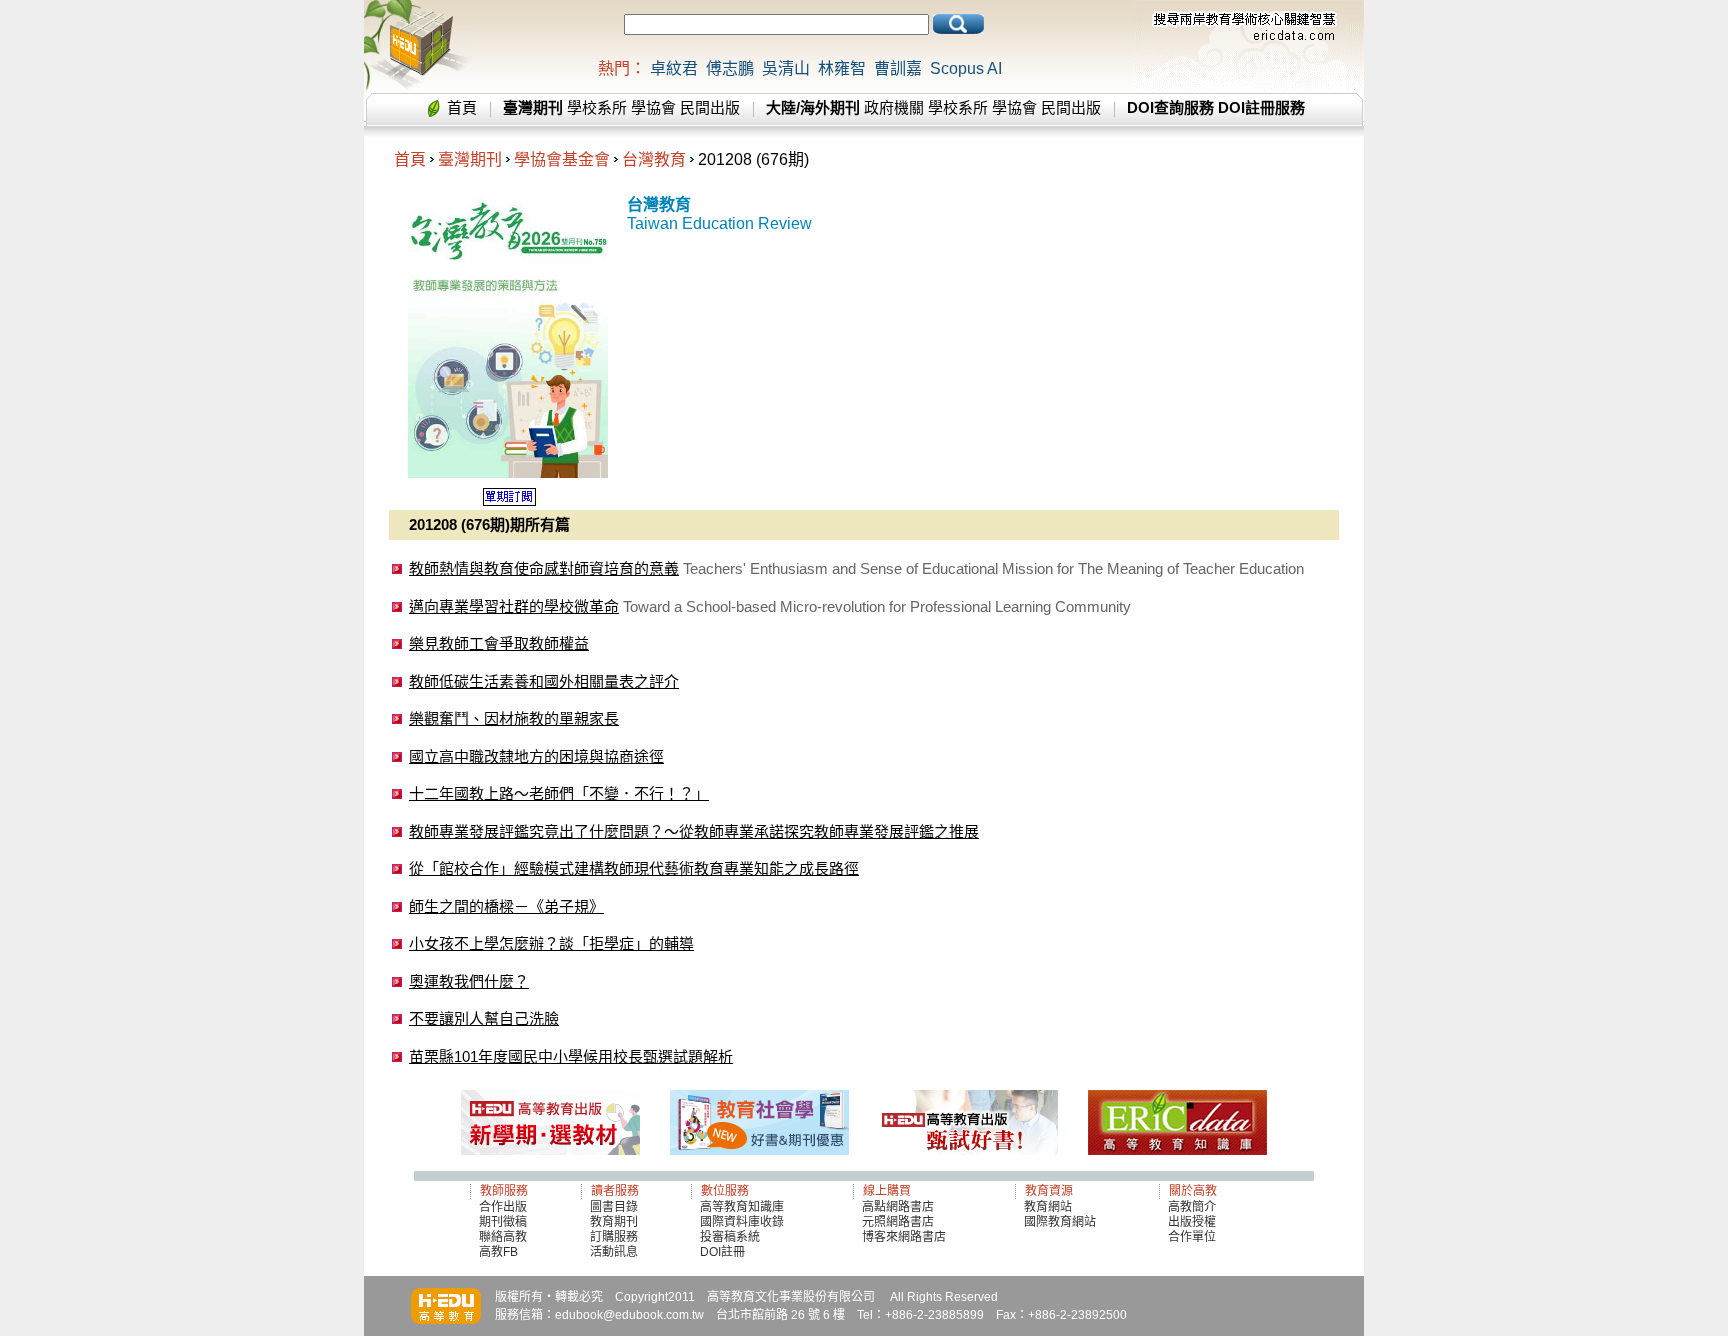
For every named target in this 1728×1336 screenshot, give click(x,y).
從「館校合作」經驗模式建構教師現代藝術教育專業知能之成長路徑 (634, 868)
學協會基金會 (562, 159)
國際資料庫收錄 (742, 1222)
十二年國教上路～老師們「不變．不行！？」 (559, 793)
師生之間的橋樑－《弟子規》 (506, 906)
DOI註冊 (722, 1252)
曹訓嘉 (898, 68)
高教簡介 (1192, 1207)
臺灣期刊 (470, 159)
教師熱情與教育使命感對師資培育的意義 (544, 568)
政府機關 (894, 107)
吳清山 (786, 68)
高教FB (498, 1252)
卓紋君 (674, 68)
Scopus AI (966, 68)
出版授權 (1192, 1222)
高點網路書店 (899, 1207)
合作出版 (503, 1207)
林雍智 (842, 68)
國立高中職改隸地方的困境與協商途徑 (536, 756)
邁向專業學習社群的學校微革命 (514, 606)
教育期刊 (614, 1222)
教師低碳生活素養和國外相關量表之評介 (544, 681)
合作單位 (1192, 1237)
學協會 (653, 107)
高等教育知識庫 (742, 1207)
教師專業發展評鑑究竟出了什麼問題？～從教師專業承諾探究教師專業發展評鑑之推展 (694, 831)
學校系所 (597, 107)
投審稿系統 (730, 1237)
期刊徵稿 (503, 1222)
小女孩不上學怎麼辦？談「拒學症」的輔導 (551, 943)
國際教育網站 (1060, 1222)
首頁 (462, 107)
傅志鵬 (730, 68)
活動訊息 (614, 1252)
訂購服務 (614, 1237)
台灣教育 (654, 159)
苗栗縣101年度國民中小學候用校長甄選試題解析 (571, 1056)
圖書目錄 (614, 1207)
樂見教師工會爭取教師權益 (499, 643)
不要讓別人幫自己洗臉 (484, 1018)
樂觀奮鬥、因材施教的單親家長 (514, 718)
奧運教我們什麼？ (469, 981)
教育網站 (1048, 1207)
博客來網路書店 (904, 1237)
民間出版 (710, 107)
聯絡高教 (503, 1237)
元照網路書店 (898, 1222)
